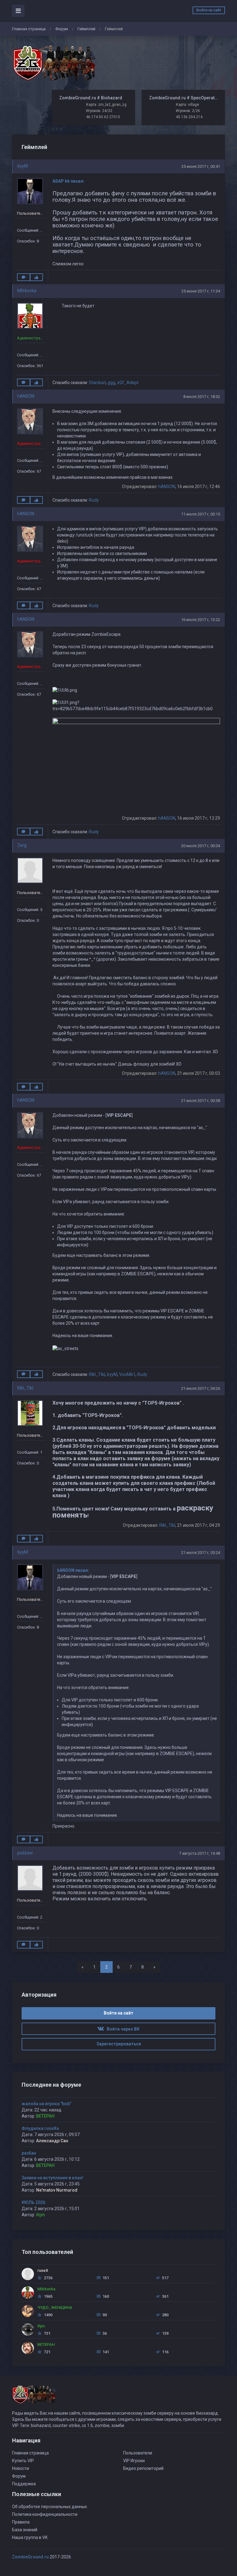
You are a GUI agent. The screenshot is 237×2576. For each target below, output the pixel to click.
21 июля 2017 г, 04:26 (201, 1388)
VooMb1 (127, 1374)
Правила (21, 2522)
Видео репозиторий (143, 2468)
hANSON (26, 396)
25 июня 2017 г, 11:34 (201, 291)
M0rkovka (27, 291)
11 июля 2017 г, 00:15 (201, 514)
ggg (111, 383)
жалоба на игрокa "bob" (46, 2104)
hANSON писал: (73, 1570)
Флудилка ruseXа (40, 2128)
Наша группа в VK (30, 2537)
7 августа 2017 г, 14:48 (200, 1853)
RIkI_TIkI (97, 1374)
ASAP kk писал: (69, 181)
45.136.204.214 (189, 117)
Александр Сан (52, 2141)
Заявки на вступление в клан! (52, 2178)
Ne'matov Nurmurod (57, 2190)
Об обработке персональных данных (50, 2507)
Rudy (94, 500)
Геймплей (86, 29)
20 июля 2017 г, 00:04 (201, 846)
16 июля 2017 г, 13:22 (201, 620)
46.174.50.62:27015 (103, 117)
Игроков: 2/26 (188, 111)
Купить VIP (23, 2461)
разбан (29, 2153)
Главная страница (29, 29)
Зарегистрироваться (119, 2044)
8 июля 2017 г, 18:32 (202, 397)
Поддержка (24, 2484)
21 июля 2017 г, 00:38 (201, 1101)
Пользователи (138, 2453)
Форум (62, 29)
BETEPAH (45, 2116)
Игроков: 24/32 (99, 111)
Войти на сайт (209, 10)
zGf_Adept (128, 383)
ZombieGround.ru (30, 2557)
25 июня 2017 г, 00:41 (201, 166)
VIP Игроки (134, 2461)
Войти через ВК (122, 2029)
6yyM (23, 166)
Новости (21, 2468)
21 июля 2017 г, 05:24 (201, 1553)
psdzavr (25, 1853)
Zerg (22, 845)
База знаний (25, 2530)
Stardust (97, 383)
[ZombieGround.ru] (54, 63)
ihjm (41, 2215)
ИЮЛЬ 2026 (33, 2202)
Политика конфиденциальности (45, 2514)
